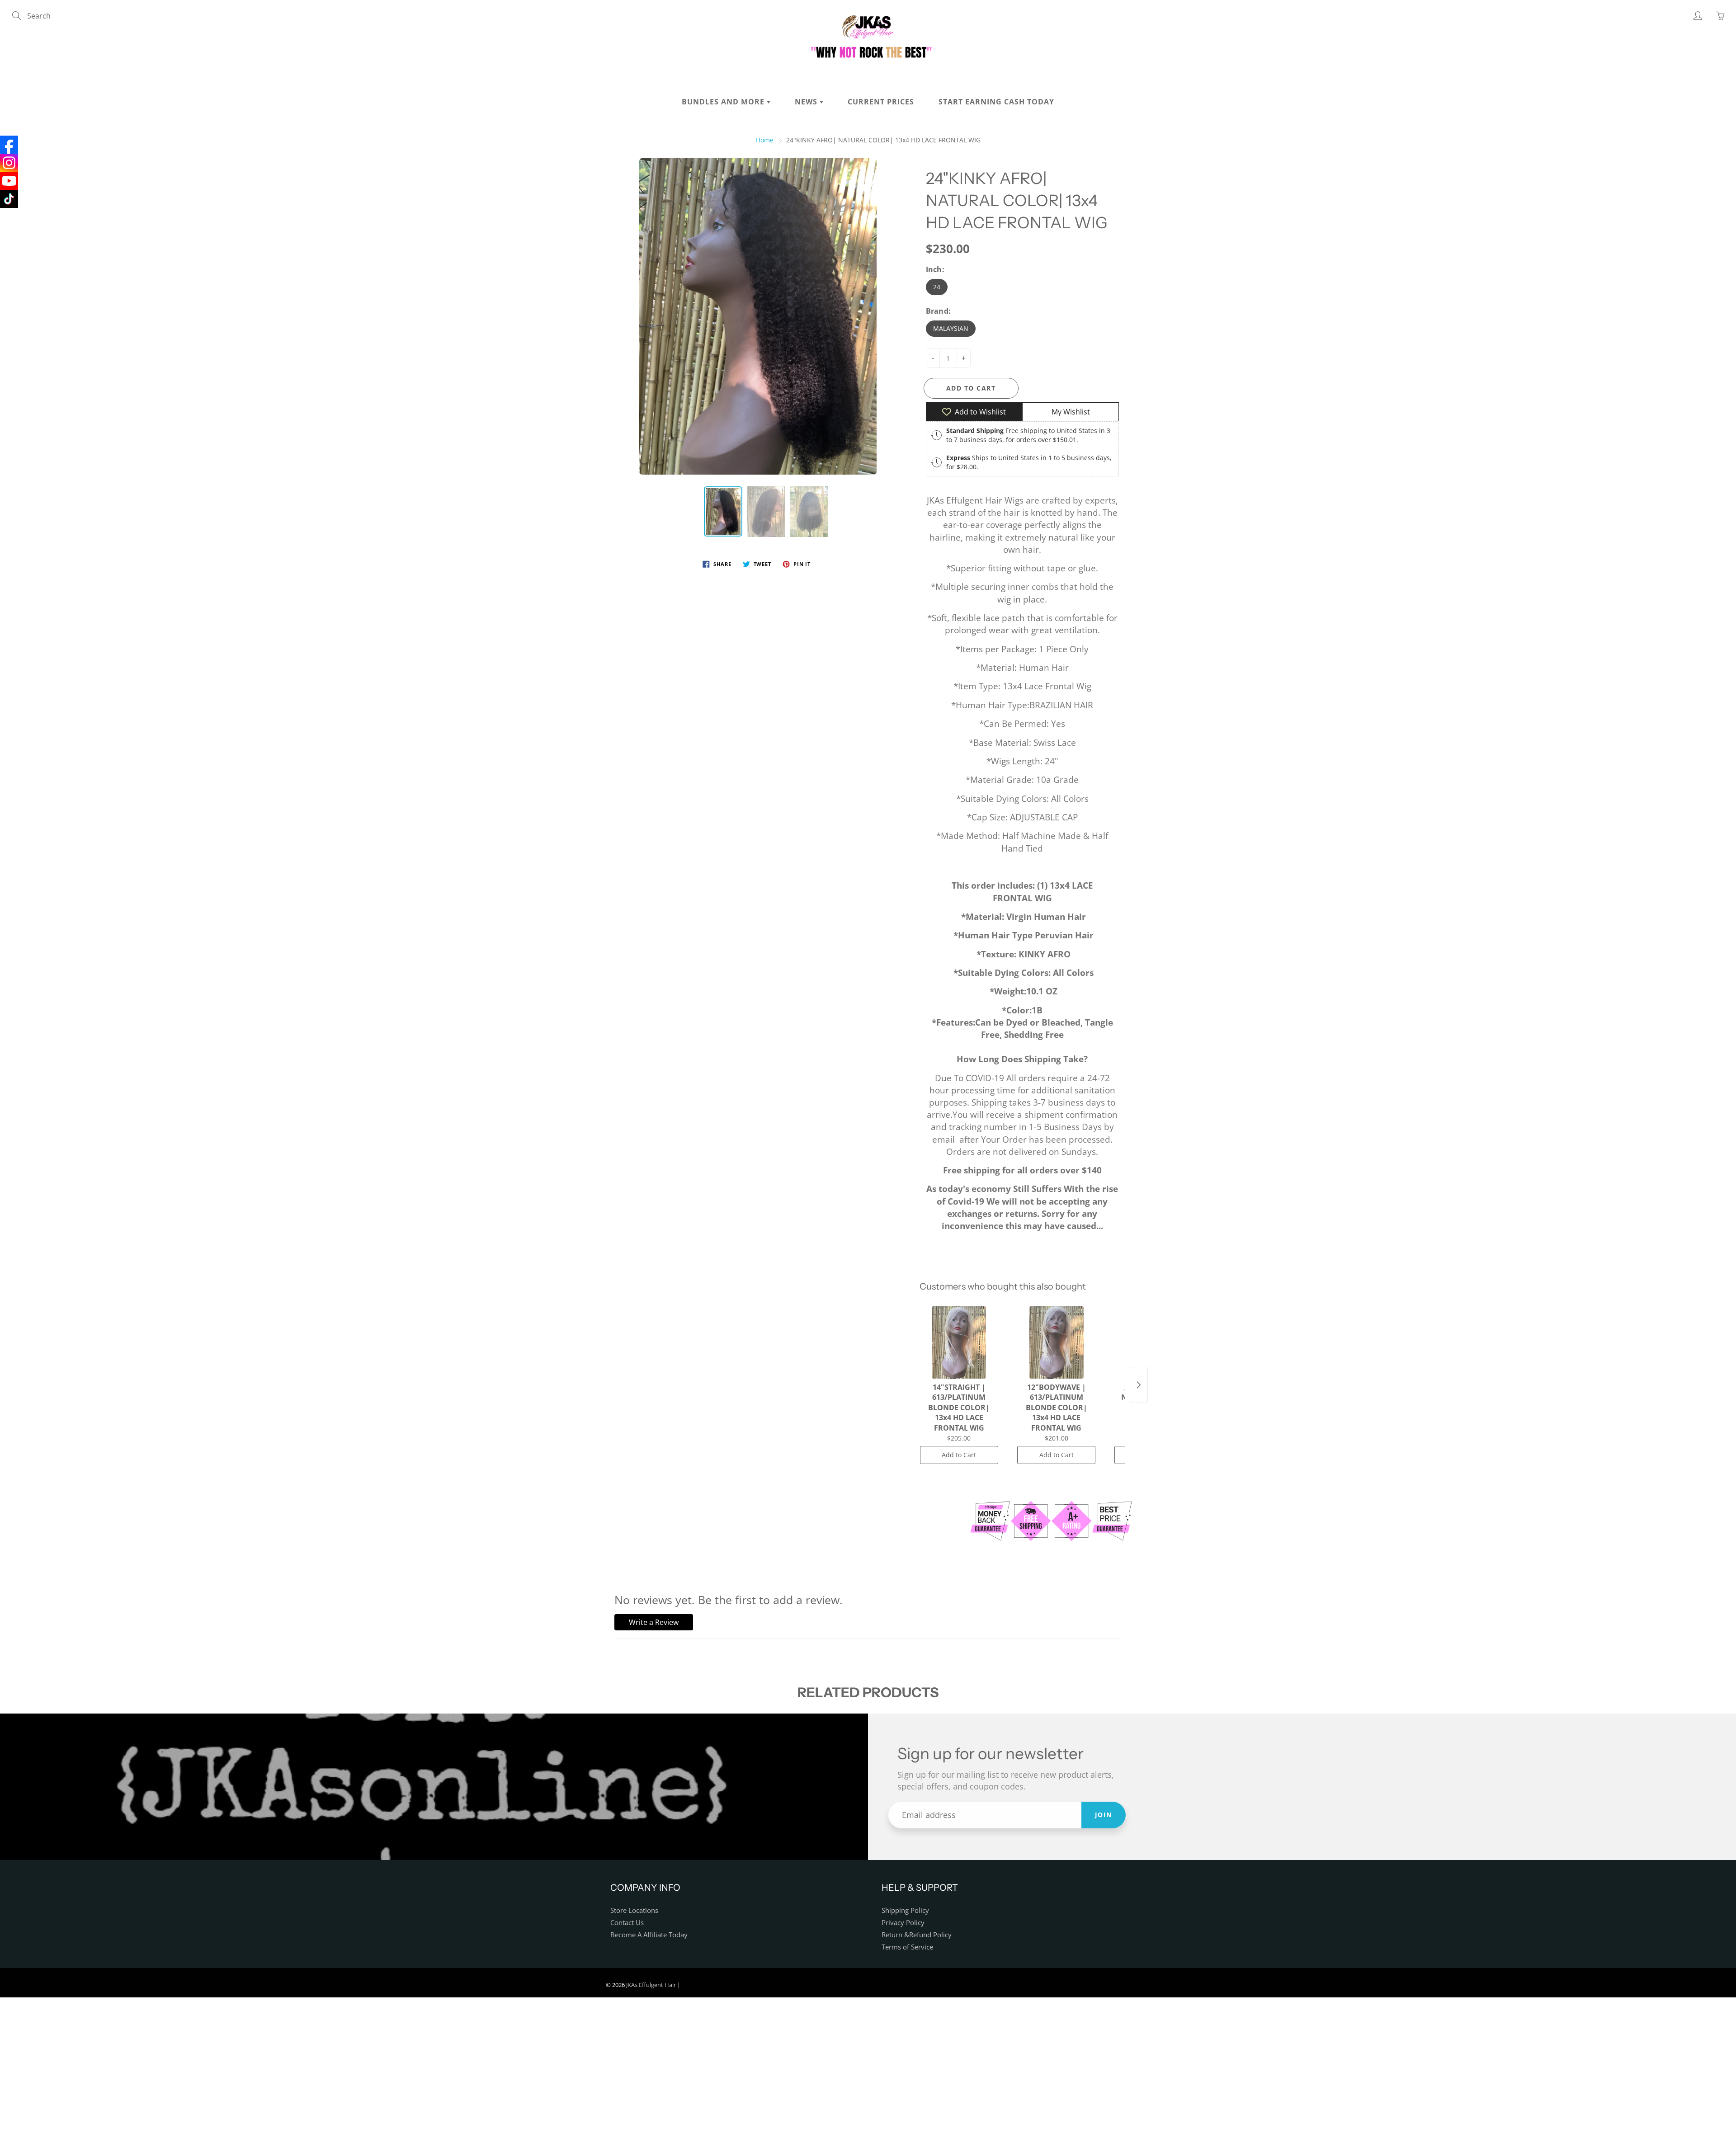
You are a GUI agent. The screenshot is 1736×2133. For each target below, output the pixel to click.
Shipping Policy (905, 1910)
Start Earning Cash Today (996, 102)
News (807, 102)
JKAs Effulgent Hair (651, 1985)
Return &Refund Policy (917, 1935)
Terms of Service (907, 1947)
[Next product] (1139, 1385)
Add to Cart (959, 1455)
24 (937, 287)
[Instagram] (9, 163)
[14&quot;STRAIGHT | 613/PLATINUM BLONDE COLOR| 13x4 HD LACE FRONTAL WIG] (959, 1342)
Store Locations (634, 1910)
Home (765, 140)
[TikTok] (9, 199)
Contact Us (627, 1923)
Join (1104, 1815)
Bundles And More (724, 102)
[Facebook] (9, 145)
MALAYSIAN (951, 328)
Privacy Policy (903, 1923)
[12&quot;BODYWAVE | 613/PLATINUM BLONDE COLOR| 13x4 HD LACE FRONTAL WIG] (1056, 1342)
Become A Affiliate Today (649, 1935)
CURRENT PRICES (881, 102)
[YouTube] (9, 181)
